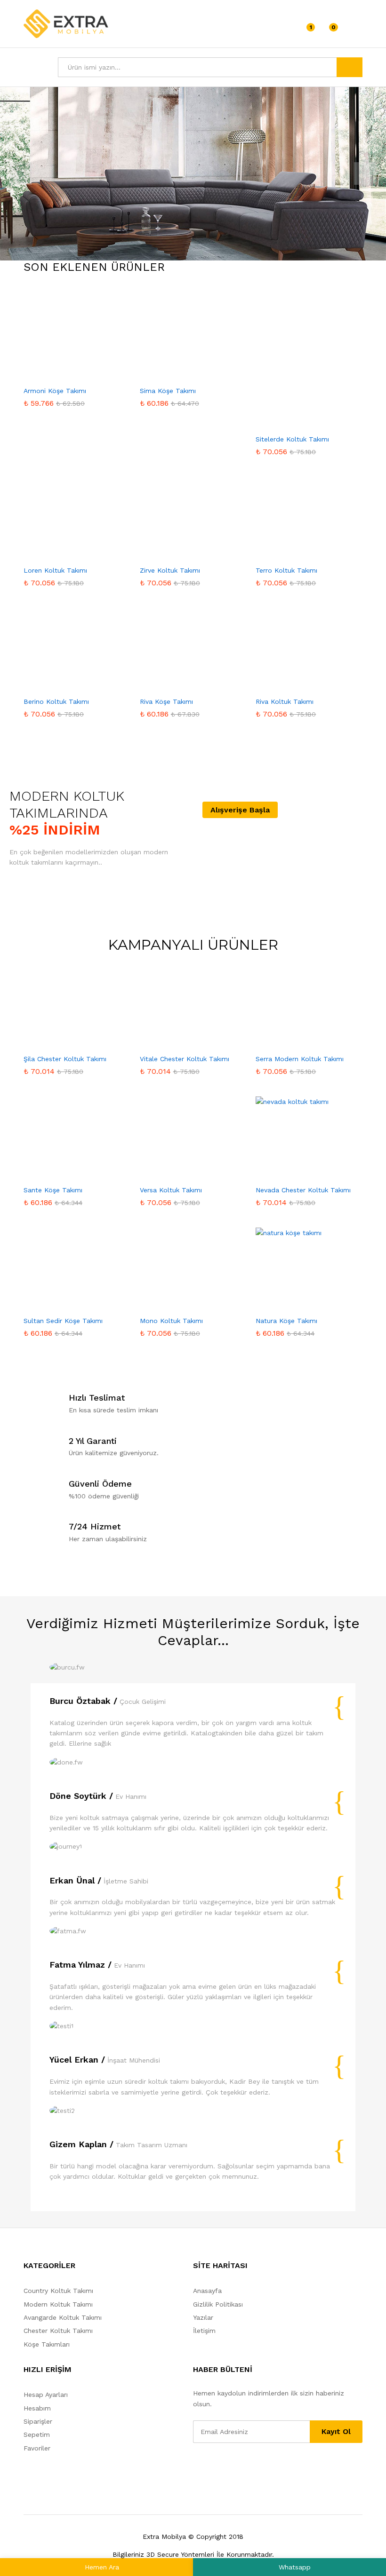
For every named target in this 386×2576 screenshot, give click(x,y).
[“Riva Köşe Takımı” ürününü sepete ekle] (181, 679)
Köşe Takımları (47, 2344)
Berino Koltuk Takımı (56, 701)
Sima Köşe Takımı (168, 391)
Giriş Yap (355, 30)
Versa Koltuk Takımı (171, 1190)
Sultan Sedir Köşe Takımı (63, 1321)
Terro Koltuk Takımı (286, 570)
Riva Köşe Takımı (166, 701)
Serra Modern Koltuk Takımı (300, 1059)
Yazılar (203, 2317)
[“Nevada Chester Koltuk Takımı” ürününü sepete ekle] (297, 1167)
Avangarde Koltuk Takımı (63, 2317)
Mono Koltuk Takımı (171, 1321)
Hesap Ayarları (46, 2395)
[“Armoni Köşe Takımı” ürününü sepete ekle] (64, 368)
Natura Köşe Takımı (286, 1321)
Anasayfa (207, 2291)
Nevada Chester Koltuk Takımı (303, 1190)
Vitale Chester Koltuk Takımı (185, 1059)
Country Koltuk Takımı (58, 2291)
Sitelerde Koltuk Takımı (292, 439)
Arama (350, 67)
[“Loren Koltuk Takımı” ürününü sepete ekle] (64, 548)
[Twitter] (210, 2467)
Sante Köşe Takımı (53, 1190)
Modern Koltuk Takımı (58, 2304)
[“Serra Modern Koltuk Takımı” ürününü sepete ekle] (297, 1036)
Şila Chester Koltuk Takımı (65, 1059)
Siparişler (38, 2421)
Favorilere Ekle (86, 368)
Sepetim (37, 2434)
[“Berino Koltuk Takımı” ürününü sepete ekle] (64, 679)
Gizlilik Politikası (218, 2304)
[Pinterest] (239, 2467)
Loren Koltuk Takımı (55, 570)
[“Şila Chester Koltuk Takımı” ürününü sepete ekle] (64, 1036)
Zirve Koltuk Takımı (170, 570)
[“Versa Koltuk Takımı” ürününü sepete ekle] (181, 1167)
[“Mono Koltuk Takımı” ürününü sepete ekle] (181, 1298)
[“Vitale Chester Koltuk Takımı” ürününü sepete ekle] (181, 1036)
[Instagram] (254, 2467)
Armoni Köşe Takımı (55, 391)
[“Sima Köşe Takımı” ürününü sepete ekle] (181, 368)
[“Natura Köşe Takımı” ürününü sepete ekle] (297, 1298)
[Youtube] (225, 2467)
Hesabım (37, 2408)
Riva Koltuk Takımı (285, 701)
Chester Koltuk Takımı (58, 2331)
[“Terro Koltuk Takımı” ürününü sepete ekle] (297, 548)
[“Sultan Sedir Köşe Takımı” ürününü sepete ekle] (64, 1298)
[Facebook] (196, 2467)
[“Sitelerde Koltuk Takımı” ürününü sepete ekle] (297, 417)
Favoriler (37, 2448)
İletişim (204, 2331)
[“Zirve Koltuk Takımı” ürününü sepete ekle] (181, 548)
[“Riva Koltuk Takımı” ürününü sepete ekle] (297, 679)
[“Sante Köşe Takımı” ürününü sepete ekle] (64, 1167)
